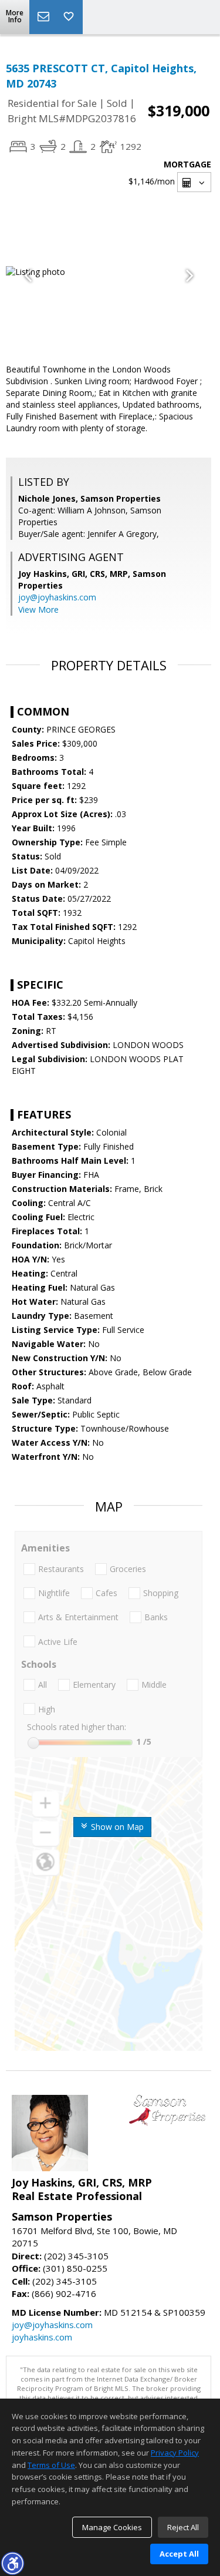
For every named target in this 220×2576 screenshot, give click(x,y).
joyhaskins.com (42, 2337)
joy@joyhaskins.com (57, 597)
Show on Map (116, 1827)
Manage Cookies (112, 2527)
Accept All (179, 2554)
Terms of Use (51, 2465)
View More (38, 609)
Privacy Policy (175, 2453)
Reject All (183, 2527)
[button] (12, 2563)
